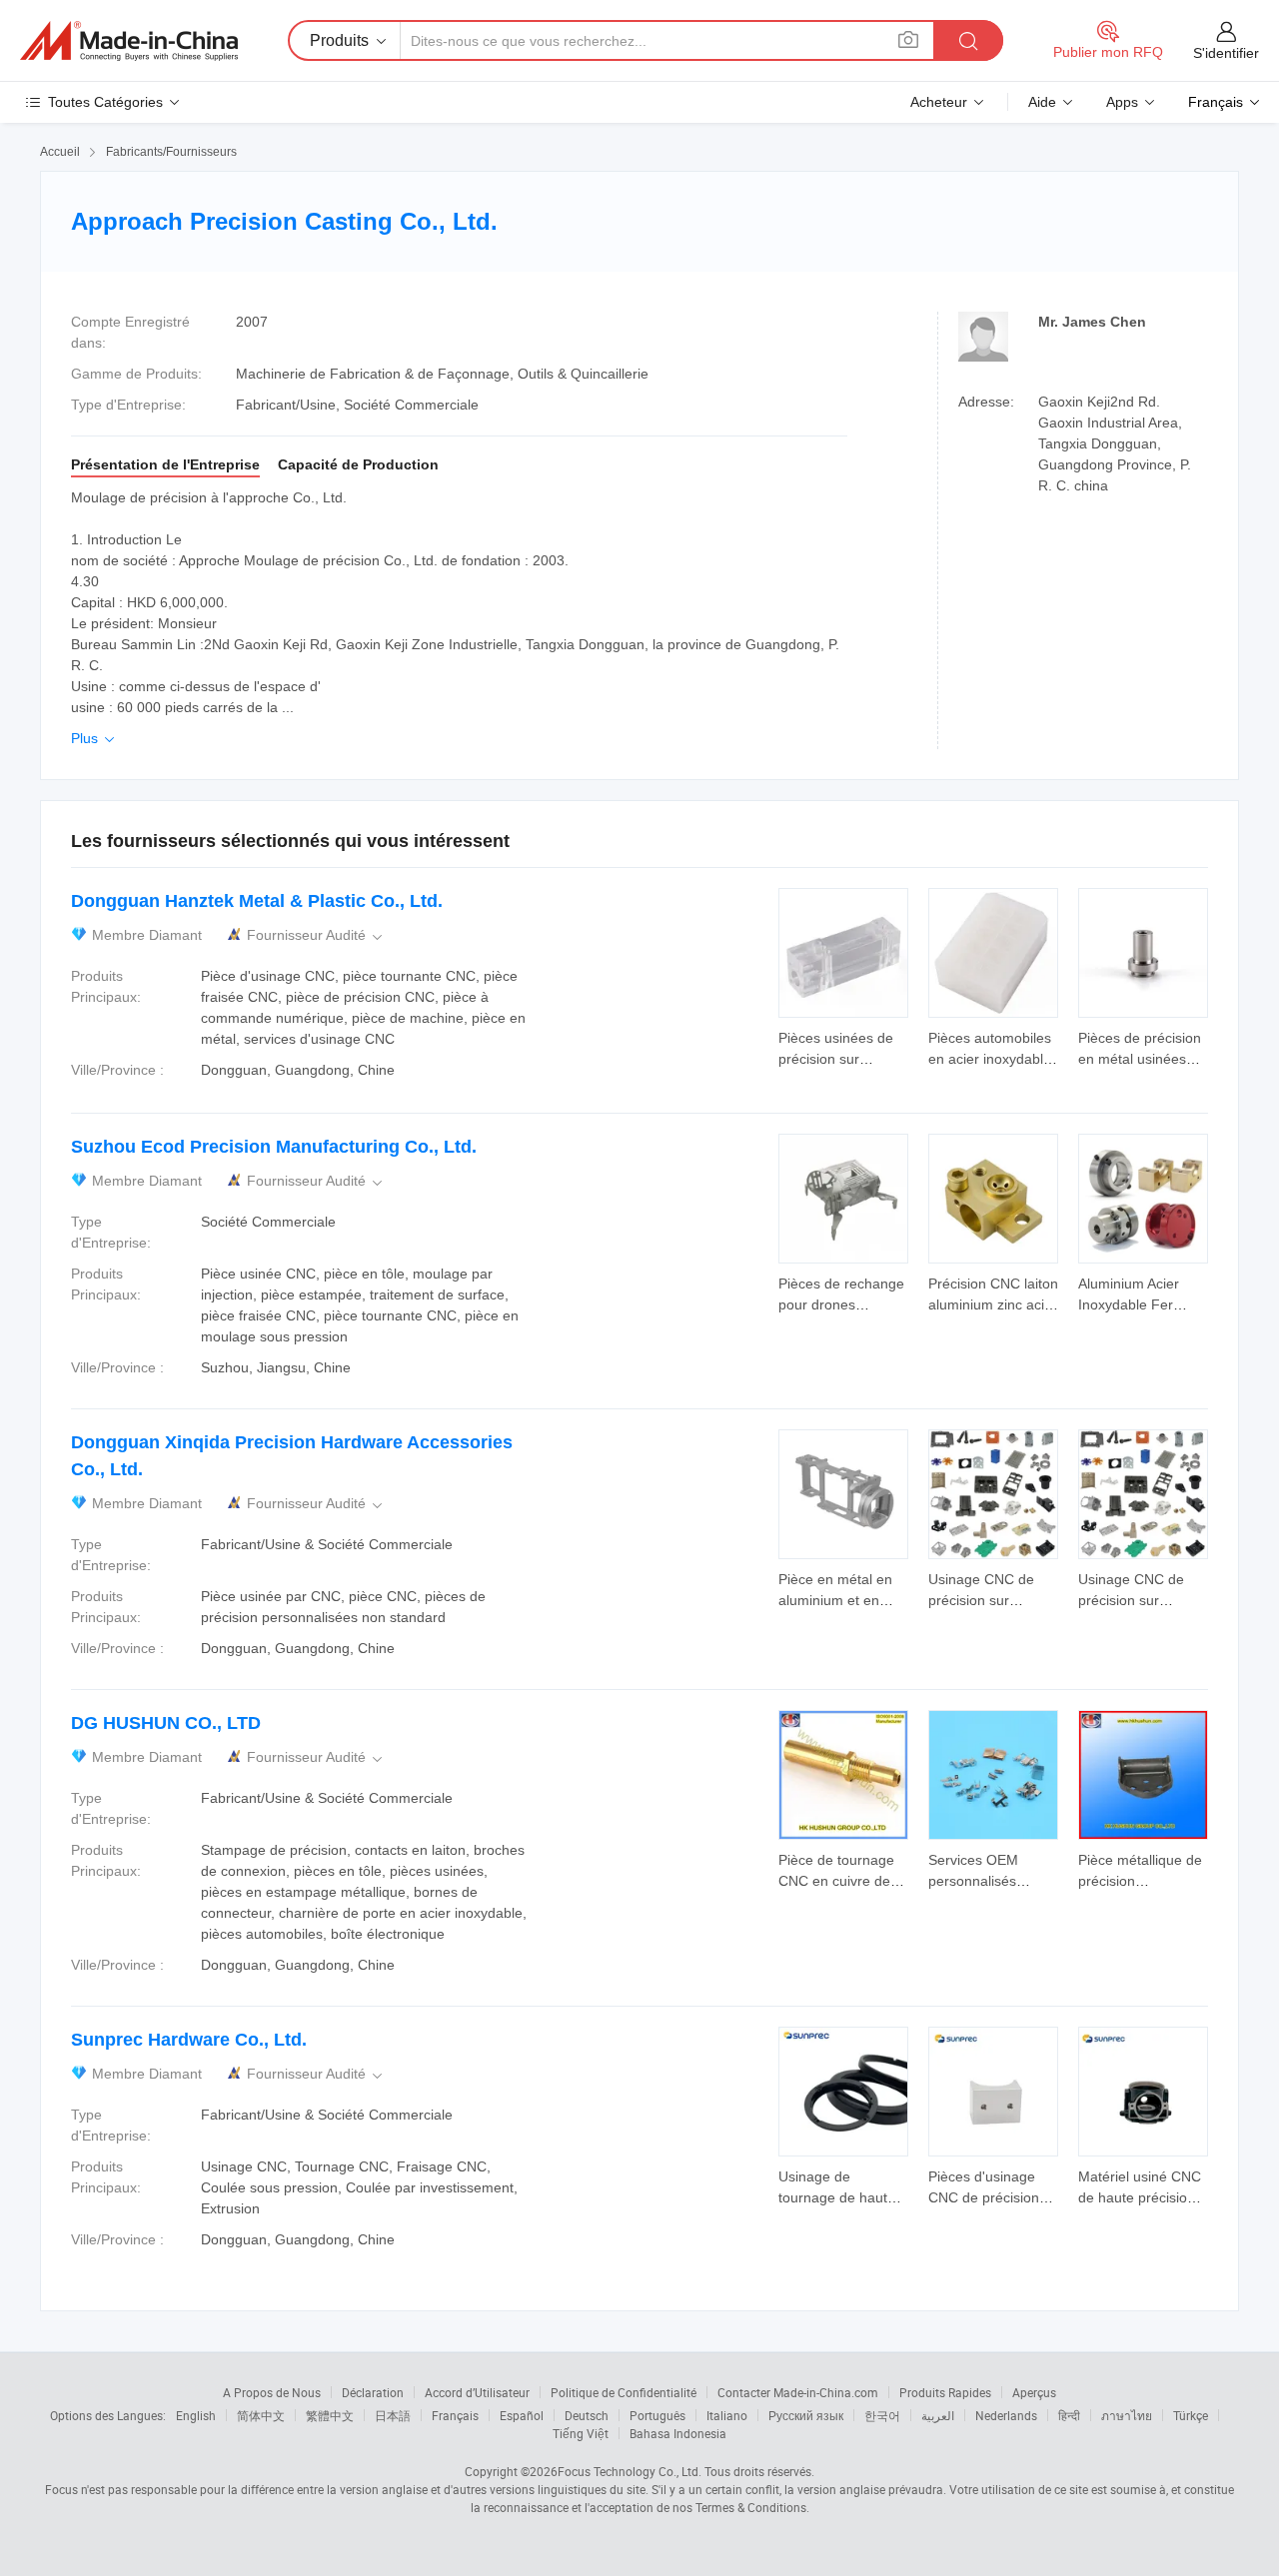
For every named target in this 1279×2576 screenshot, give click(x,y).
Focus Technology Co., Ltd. (630, 2471)
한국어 (882, 2415)
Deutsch (587, 2415)
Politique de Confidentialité (624, 2392)
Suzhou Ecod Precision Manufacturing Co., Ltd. (274, 1147)
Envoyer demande (843, 1047)
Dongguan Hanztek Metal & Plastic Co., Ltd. (257, 901)
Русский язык (806, 2415)
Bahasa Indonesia (678, 2433)
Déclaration (373, 2392)
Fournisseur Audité (316, 935)
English (196, 2415)
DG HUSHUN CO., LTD (166, 1723)
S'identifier (1226, 53)
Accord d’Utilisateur (477, 2392)
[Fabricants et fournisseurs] (129, 41)
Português (657, 2415)
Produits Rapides (945, 2392)
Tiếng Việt (581, 2433)
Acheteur (939, 102)
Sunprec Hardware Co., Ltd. (189, 2040)
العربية (938, 2415)
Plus (94, 738)
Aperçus (1034, 2392)
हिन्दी (1069, 2415)
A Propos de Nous (272, 2392)
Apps (1122, 102)
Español (522, 2415)
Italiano (727, 2415)
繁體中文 (330, 2415)
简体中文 (261, 2415)
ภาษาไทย (1127, 2415)
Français (455, 2415)
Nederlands (1006, 2415)
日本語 (393, 2415)
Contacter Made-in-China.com (798, 2392)
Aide (1042, 102)
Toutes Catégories (105, 102)
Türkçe (1191, 2415)
